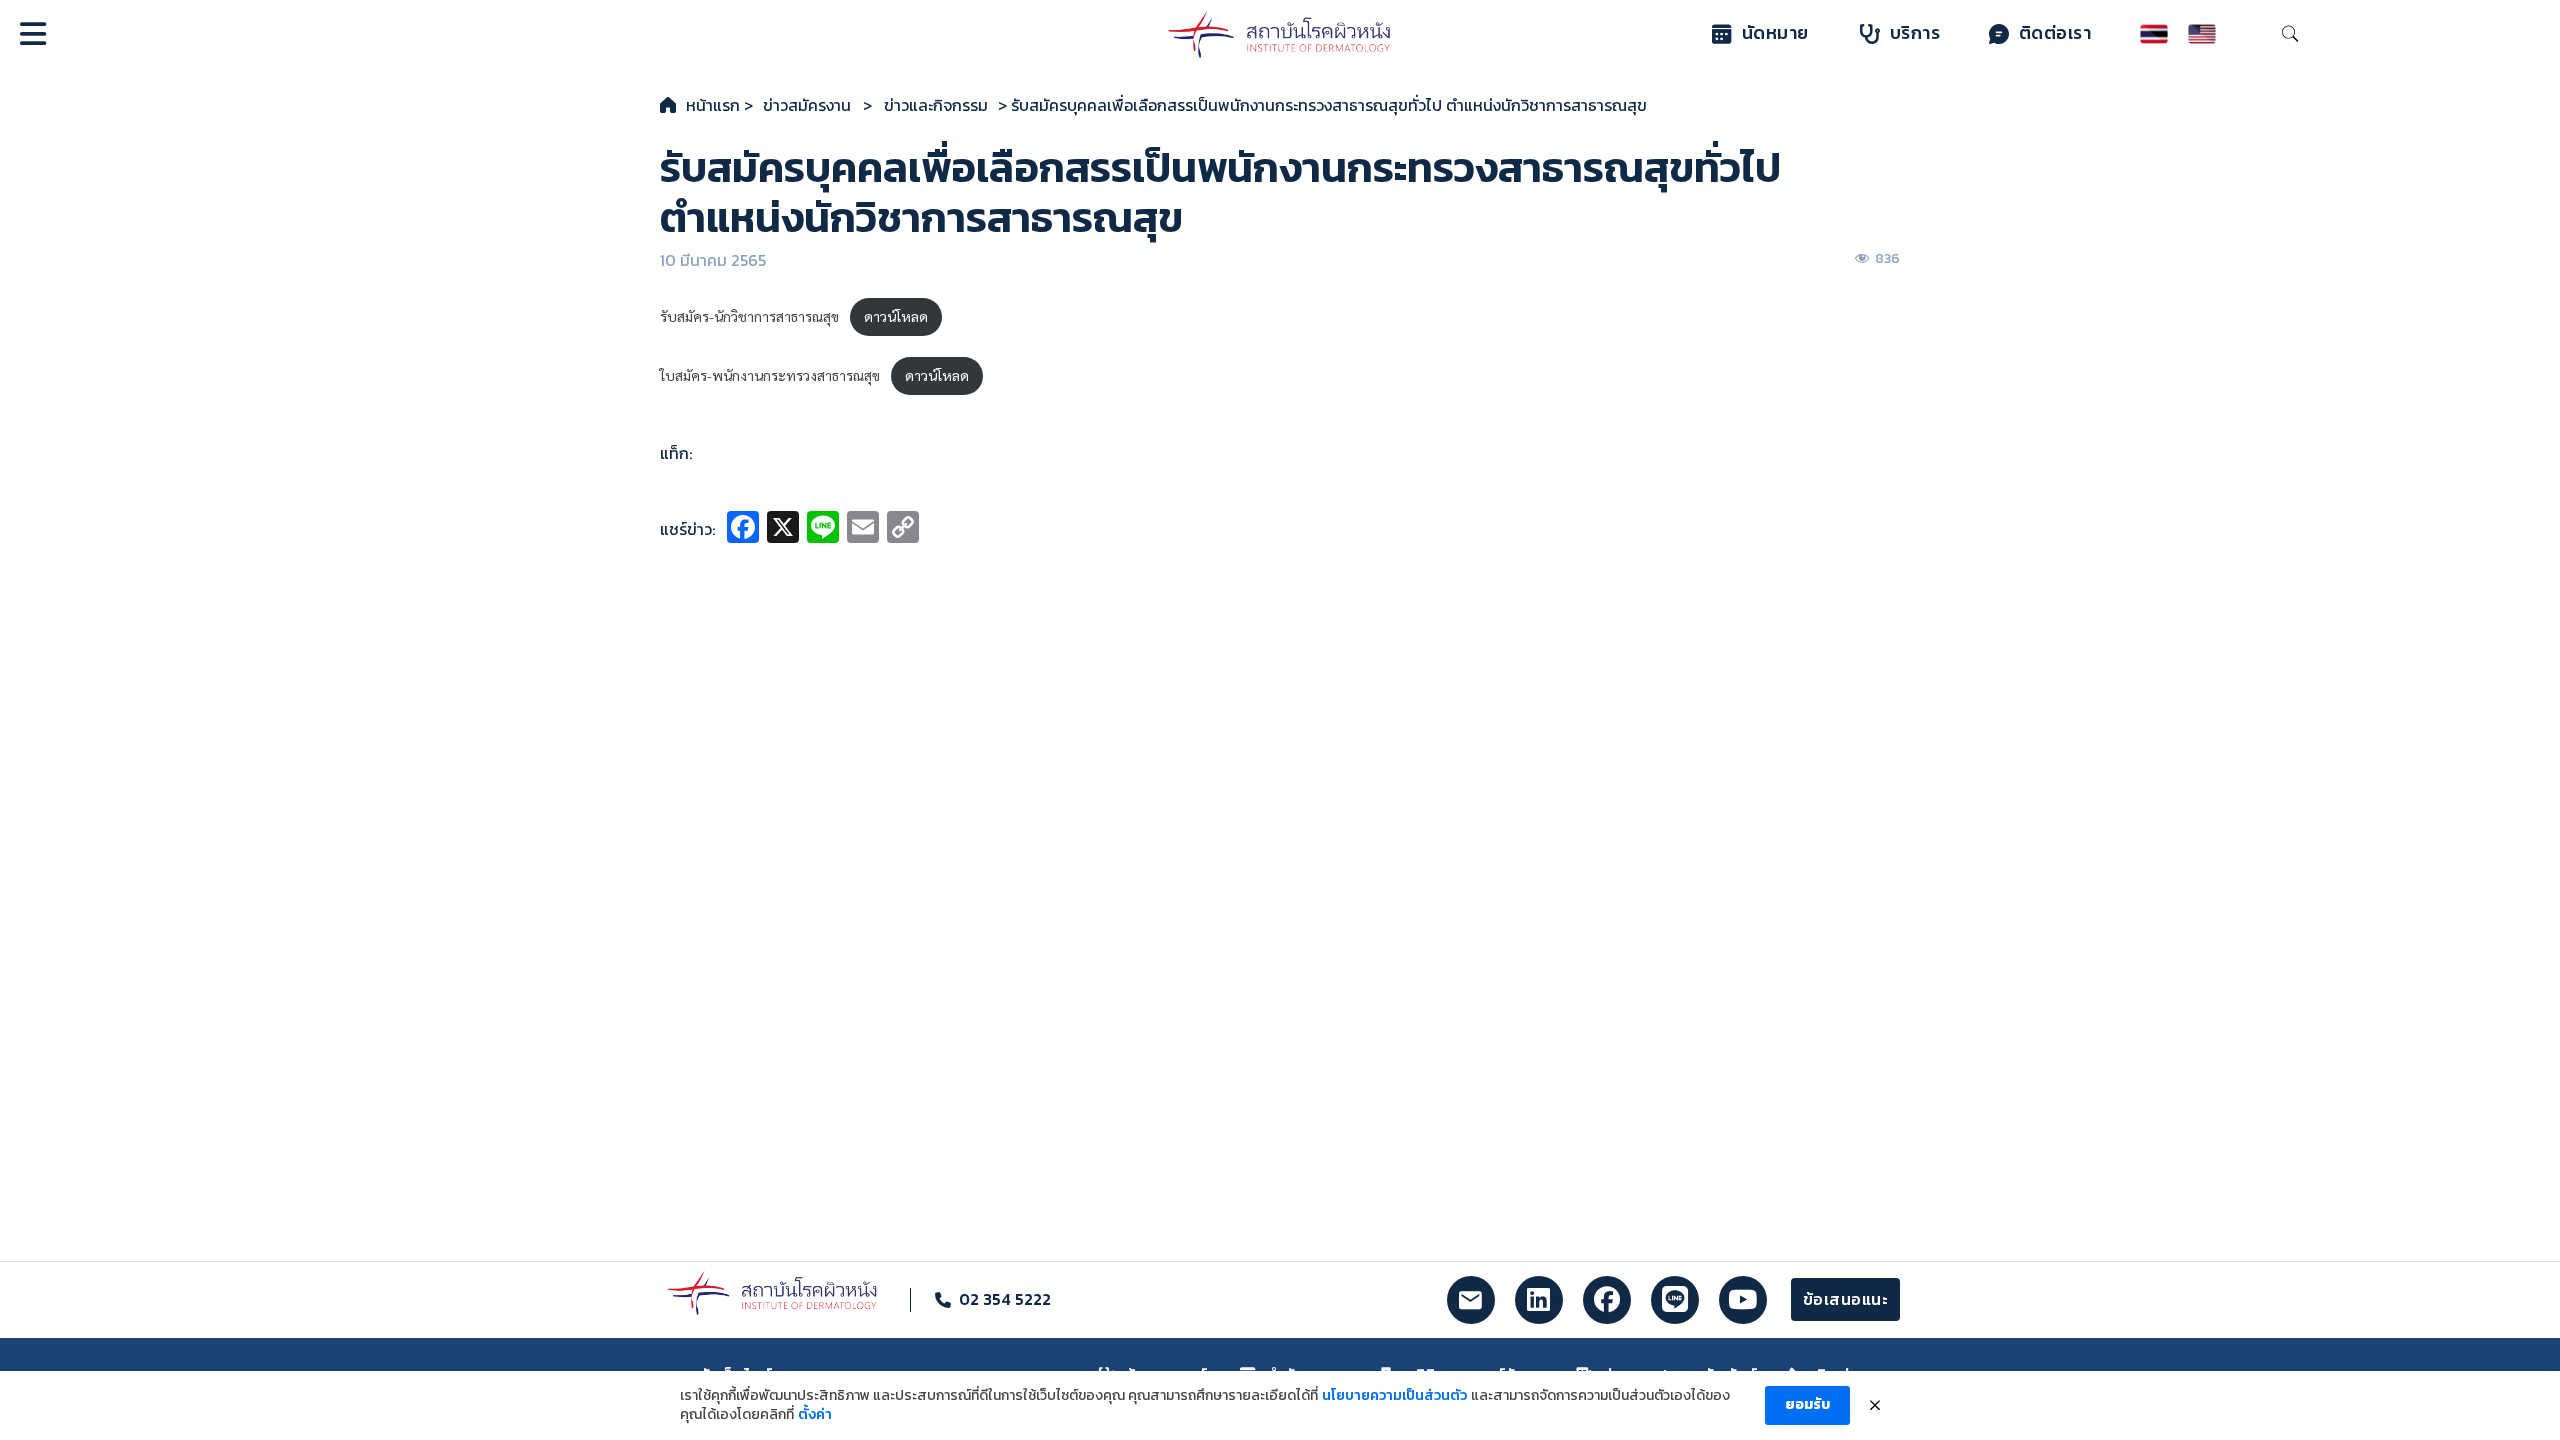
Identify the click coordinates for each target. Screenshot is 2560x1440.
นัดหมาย (1775, 33)
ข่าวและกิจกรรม (936, 105)
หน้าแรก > (719, 105)
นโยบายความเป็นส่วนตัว (1394, 1396)
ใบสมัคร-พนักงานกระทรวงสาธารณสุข (770, 375)
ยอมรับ (1807, 1404)
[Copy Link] (903, 529)
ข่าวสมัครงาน (807, 105)
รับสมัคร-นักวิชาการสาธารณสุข (749, 316)
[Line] (823, 529)
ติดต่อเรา (2055, 33)
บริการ (1915, 33)
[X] (783, 529)
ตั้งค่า (815, 1415)
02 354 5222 (1005, 1299)
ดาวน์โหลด (896, 316)
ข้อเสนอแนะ (1846, 1299)
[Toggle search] (2290, 34)
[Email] (863, 529)
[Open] (33, 34)
